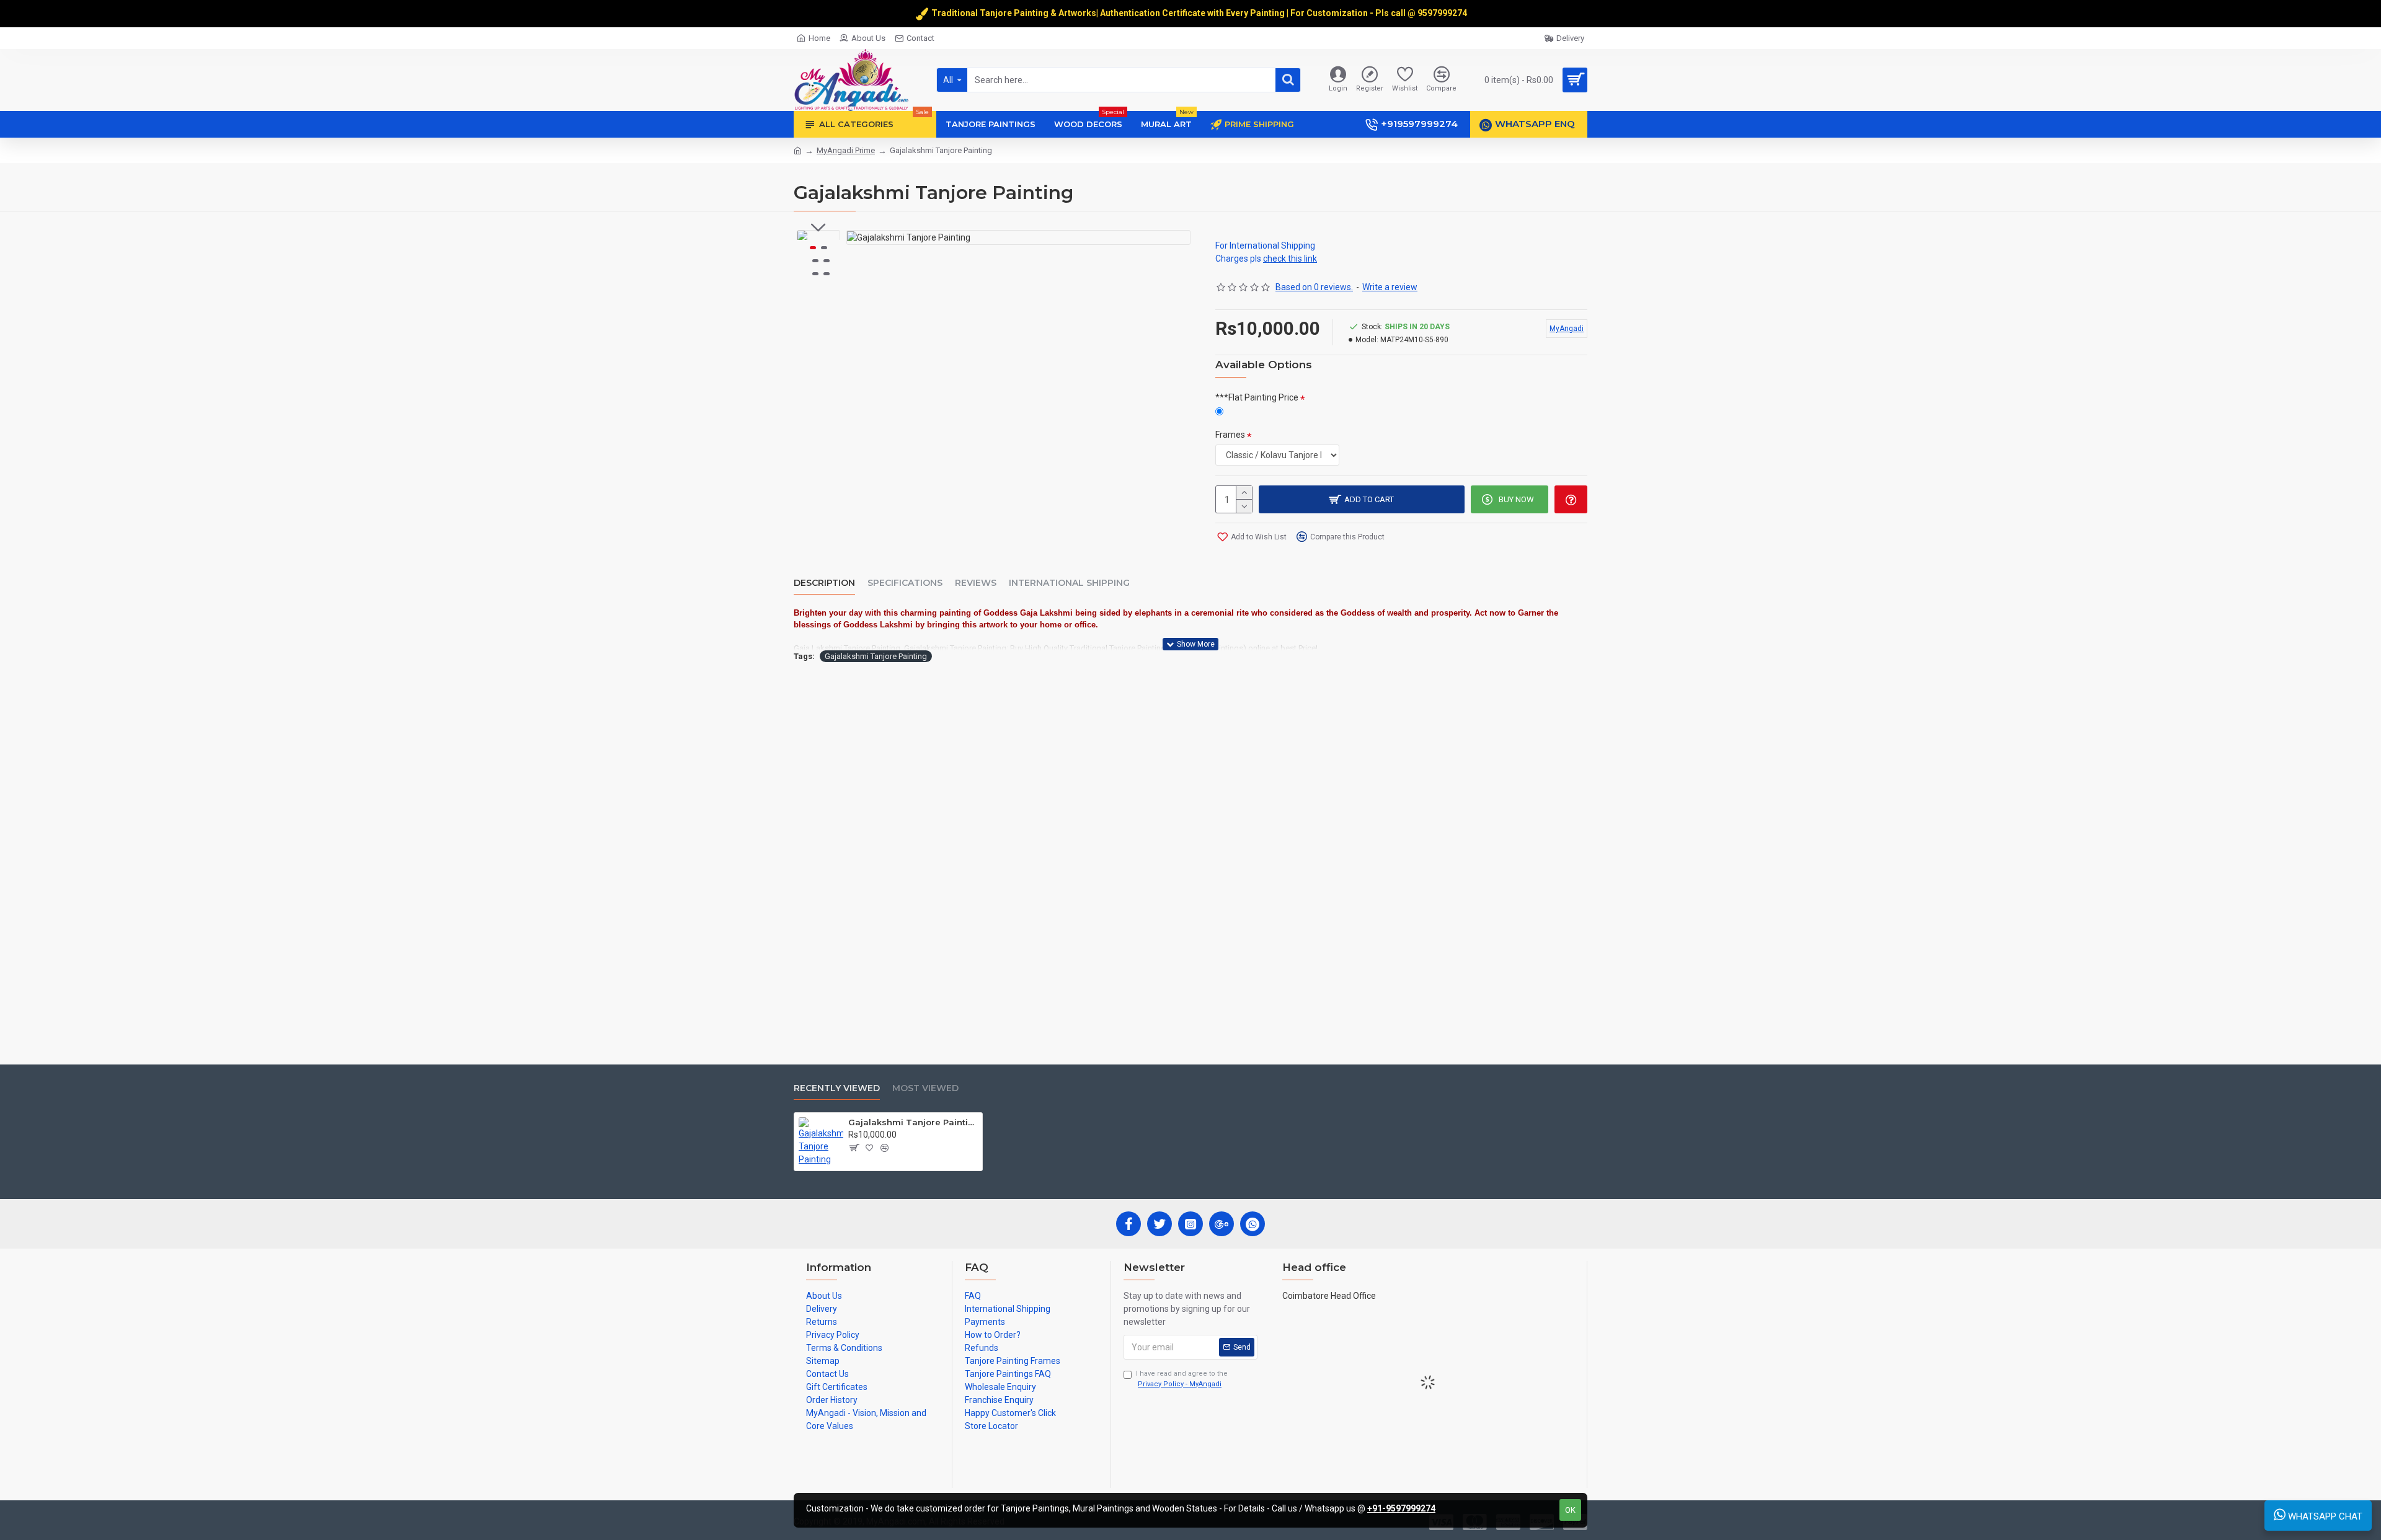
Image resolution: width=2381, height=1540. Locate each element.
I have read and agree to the (1182, 1379)
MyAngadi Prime (846, 150)
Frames (1230, 435)
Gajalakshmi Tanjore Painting (876, 656)
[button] (818, 228)
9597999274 (1443, 13)
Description (824, 583)
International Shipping (1069, 583)
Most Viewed (925, 1088)
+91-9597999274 (1401, 1508)
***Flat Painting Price (1257, 397)
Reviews (976, 583)
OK (1570, 1510)
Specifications (905, 583)
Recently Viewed (837, 1088)
